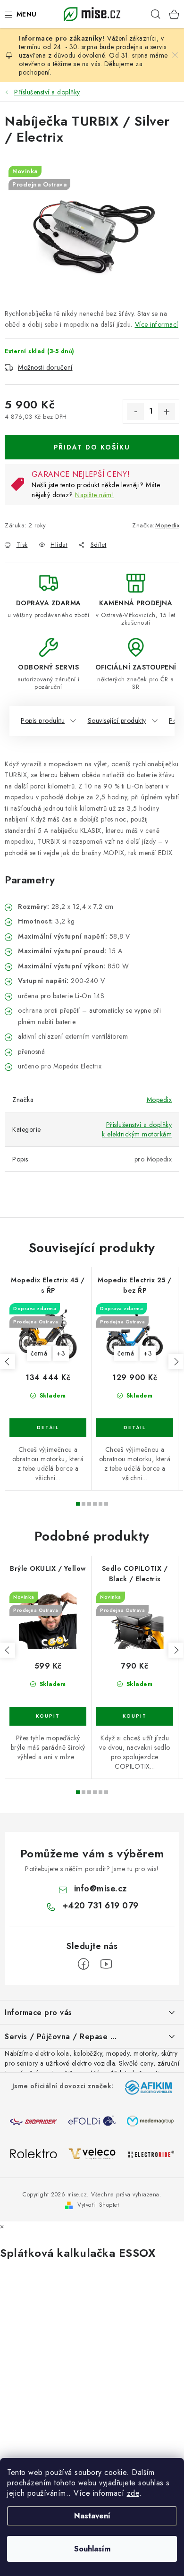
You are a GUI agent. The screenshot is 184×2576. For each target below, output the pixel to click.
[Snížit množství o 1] (135, 412)
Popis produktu (43, 720)
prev (8, 1362)
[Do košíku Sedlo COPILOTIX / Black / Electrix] (135, 1716)
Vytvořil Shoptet (98, 2205)
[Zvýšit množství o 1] (167, 412)
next (176, 1362)
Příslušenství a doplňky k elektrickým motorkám (137, 1129)
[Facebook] (84, 1964)
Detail (48, 1428)
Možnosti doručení (45, 367)
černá (39, 1353)
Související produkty (117, 720)
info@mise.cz (100, 1889)
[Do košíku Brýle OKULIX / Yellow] (48, 1716)
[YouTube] (106, 1964)
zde (133, 2493)
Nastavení (92, 2516)
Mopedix (167, 525)
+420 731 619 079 (100, 1906)
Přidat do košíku (92, 447)
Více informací (157, 324)
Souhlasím (92, 2549)
